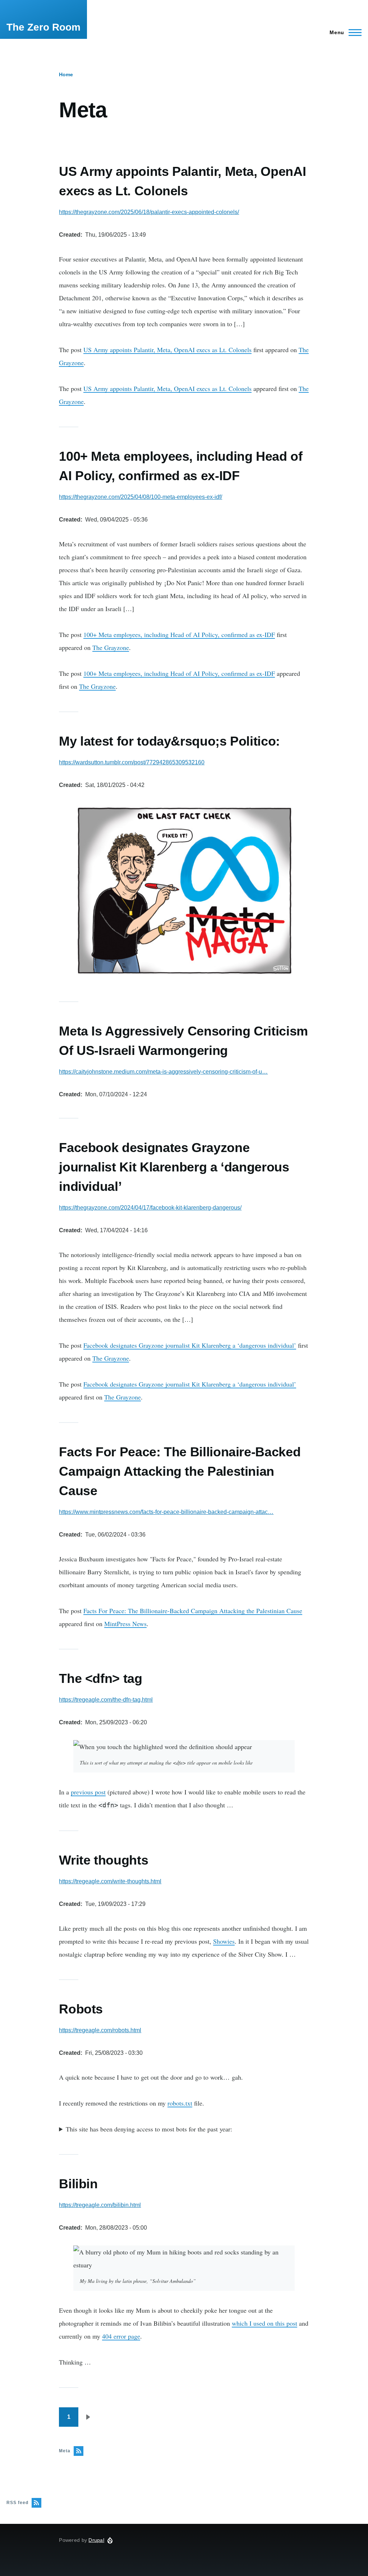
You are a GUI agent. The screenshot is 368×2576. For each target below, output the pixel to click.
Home (66, 74)
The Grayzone (111, 647)
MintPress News (125, 1624)
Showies (224, 1941)
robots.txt (180, 2103)
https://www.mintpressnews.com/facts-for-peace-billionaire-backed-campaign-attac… (166, 1512)
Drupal (96, 2540)
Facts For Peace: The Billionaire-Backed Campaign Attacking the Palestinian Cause (193, 1611)
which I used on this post (264, 2323)
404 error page (121, 2336)
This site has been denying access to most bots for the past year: (149, 2129)
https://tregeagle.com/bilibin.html (100, 2205)
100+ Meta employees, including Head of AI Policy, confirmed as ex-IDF (179, 634)
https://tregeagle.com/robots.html (100, 2030)
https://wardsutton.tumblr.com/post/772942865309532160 (132, 762)
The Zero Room (43, 27)
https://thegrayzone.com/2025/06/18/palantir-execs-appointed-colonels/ (149, 212)
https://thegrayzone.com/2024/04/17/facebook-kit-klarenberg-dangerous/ (150, 1208)
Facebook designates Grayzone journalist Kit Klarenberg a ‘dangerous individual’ (190, 1345)
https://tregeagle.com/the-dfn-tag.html (106, 1700)
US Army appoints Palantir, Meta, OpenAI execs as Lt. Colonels (167, 350)
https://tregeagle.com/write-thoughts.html (110, 1881)
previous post (88, 1792)
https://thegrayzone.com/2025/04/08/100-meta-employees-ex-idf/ (141, 497)
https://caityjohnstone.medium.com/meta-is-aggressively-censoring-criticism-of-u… (163, 1072)
